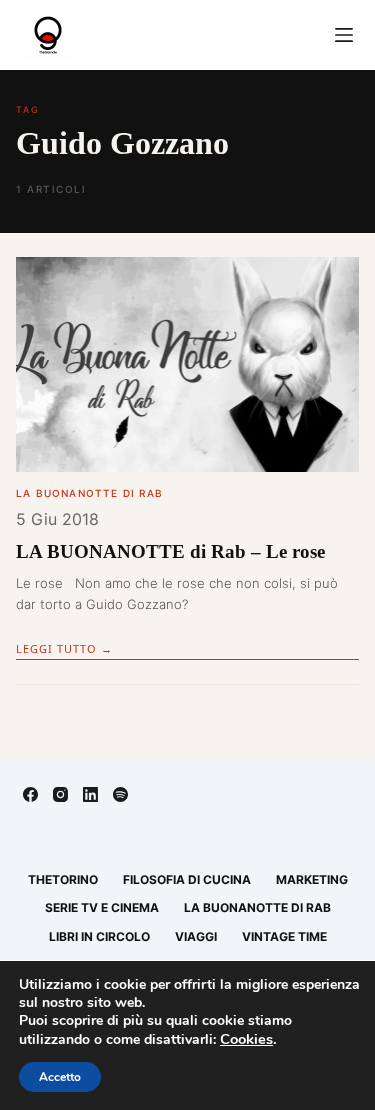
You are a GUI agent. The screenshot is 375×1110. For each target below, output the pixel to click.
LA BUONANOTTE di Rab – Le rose (170, 551)
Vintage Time (284, 936)
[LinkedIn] (90, 794)
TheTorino (63, 879)
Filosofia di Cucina (187, 879)
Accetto (60, 1077)
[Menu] (344, 35)
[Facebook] (30, 794)
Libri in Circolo (99, 936)
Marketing (312, 879)
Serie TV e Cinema (102, 907)
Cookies (246, 1039)
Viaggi (196, 936)
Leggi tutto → (64, 648)
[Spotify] (120, 794)
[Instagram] (60, 794)
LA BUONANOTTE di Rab (89, 493)
